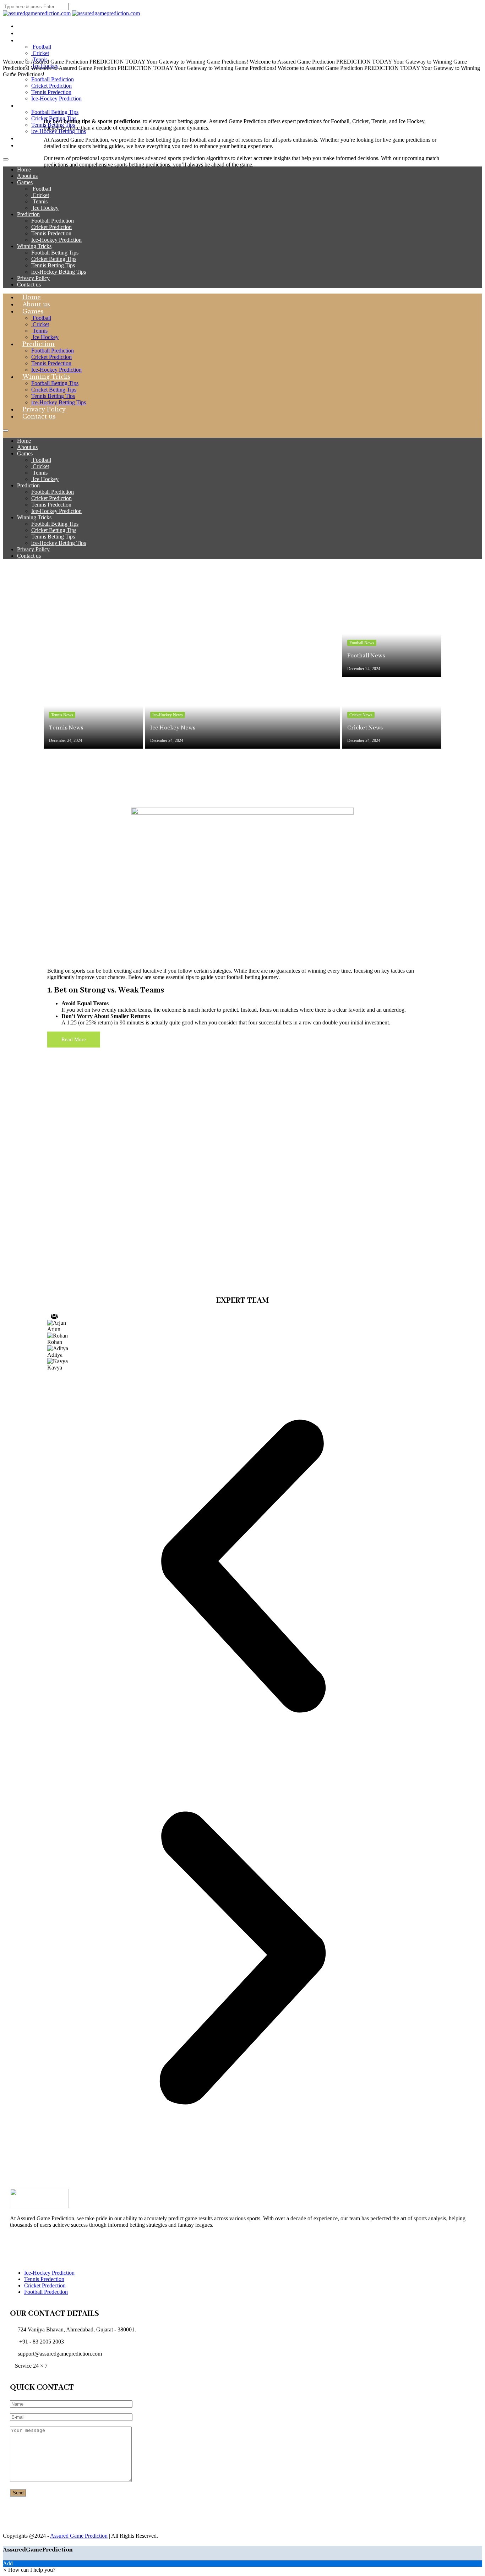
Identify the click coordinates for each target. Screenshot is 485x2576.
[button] (243, 1567)
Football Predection (46, 2292)
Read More (74, 1039)
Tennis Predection (44, 2279)
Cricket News (361, 715)
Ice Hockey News (173, 728)
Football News (362, 643)
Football (41, 47)
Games (33, 40)
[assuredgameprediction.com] (37, 13)
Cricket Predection (45, 2285)
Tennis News (62, 715)
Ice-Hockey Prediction (49, 2273)
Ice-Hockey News (168, 715)
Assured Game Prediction (79, 2536)
